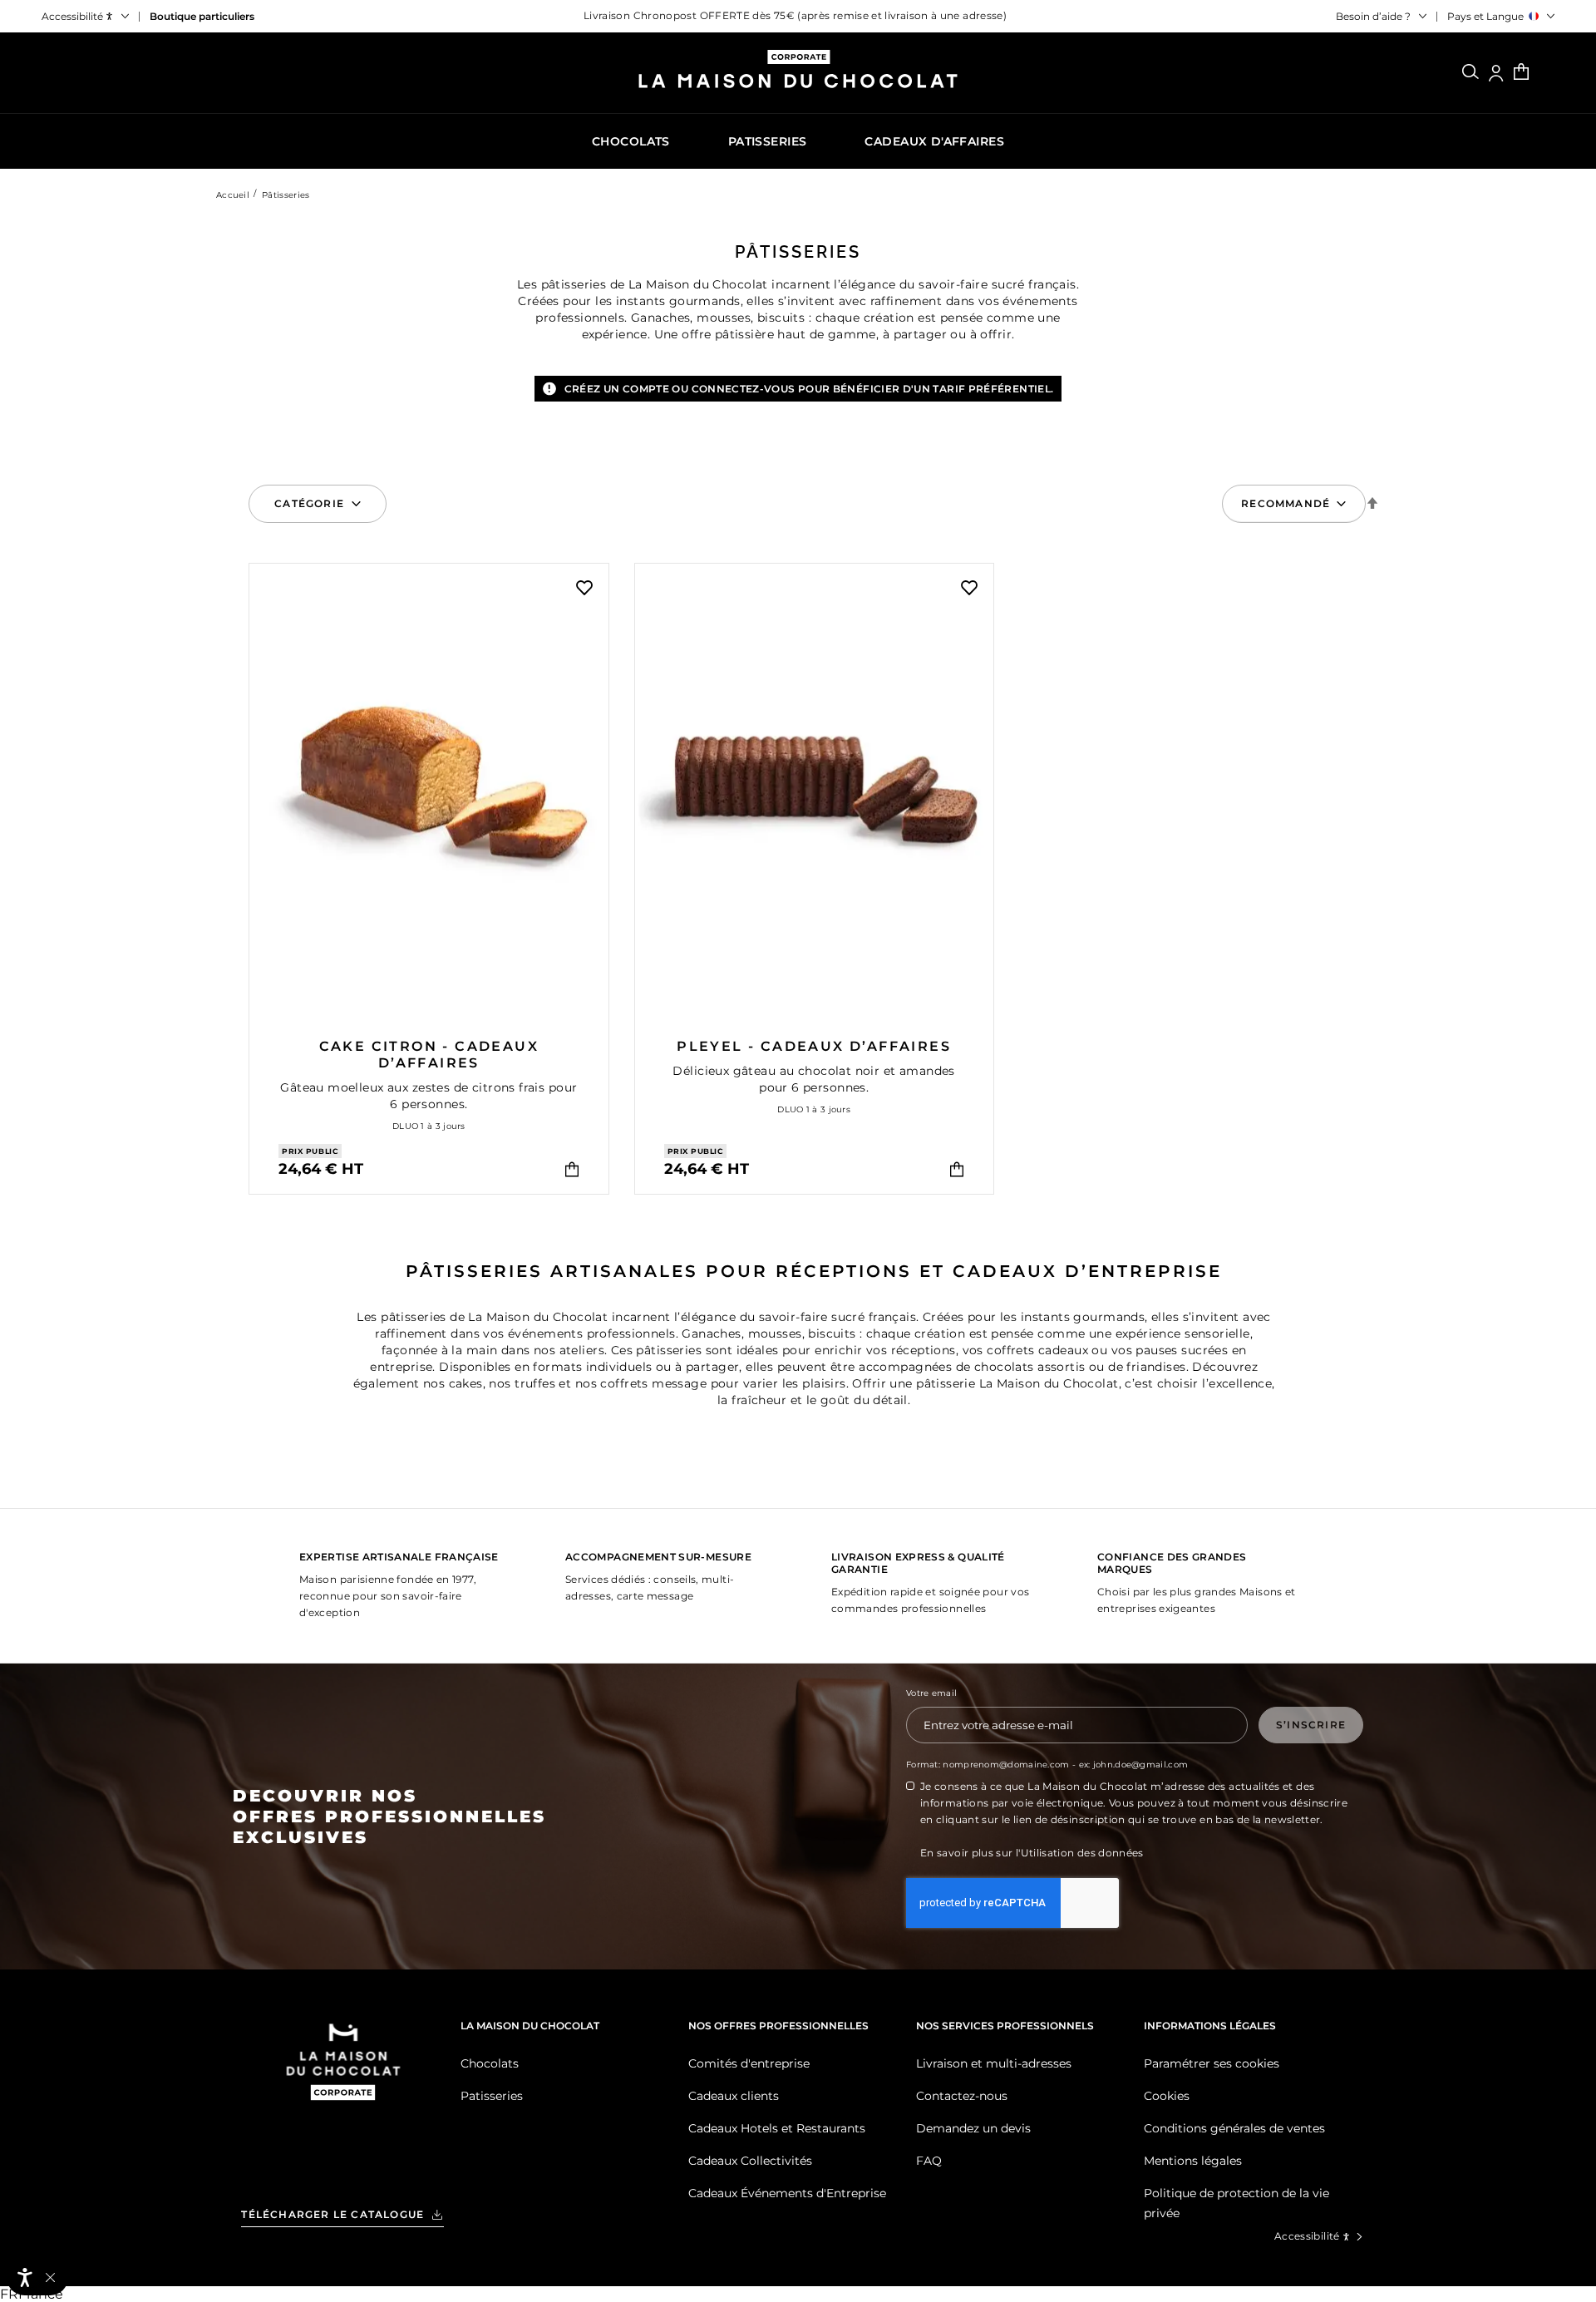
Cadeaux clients (734, 2096)
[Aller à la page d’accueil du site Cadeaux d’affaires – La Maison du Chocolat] (798, 75)
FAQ (929, 2161)
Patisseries (492, 2096)
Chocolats (490, 2063)
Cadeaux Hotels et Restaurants (777, 2128)
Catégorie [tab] (309, 503)
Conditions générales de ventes (1234, 2128)
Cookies (1167, 2096)
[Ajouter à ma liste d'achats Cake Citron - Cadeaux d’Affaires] (584, 587)
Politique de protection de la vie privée (1236, 2203)
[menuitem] (631, 141)
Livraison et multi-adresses (994, 2063)
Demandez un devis (973, 2128)
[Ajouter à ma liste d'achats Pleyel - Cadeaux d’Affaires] (969, 587)
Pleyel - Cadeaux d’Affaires (814, 1046)
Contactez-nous (962, 2096)
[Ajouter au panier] (572, 1169)
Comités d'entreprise (749, 2063)
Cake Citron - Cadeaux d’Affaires (429, 1055)
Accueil (233, 195)
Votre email (931, 1693)
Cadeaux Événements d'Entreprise (787, 2193)
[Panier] (1521, 73)
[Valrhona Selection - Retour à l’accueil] (343, 2083)
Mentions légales (1193, 2161)
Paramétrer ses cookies (1212, 2063)
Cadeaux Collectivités (750, 2161)
